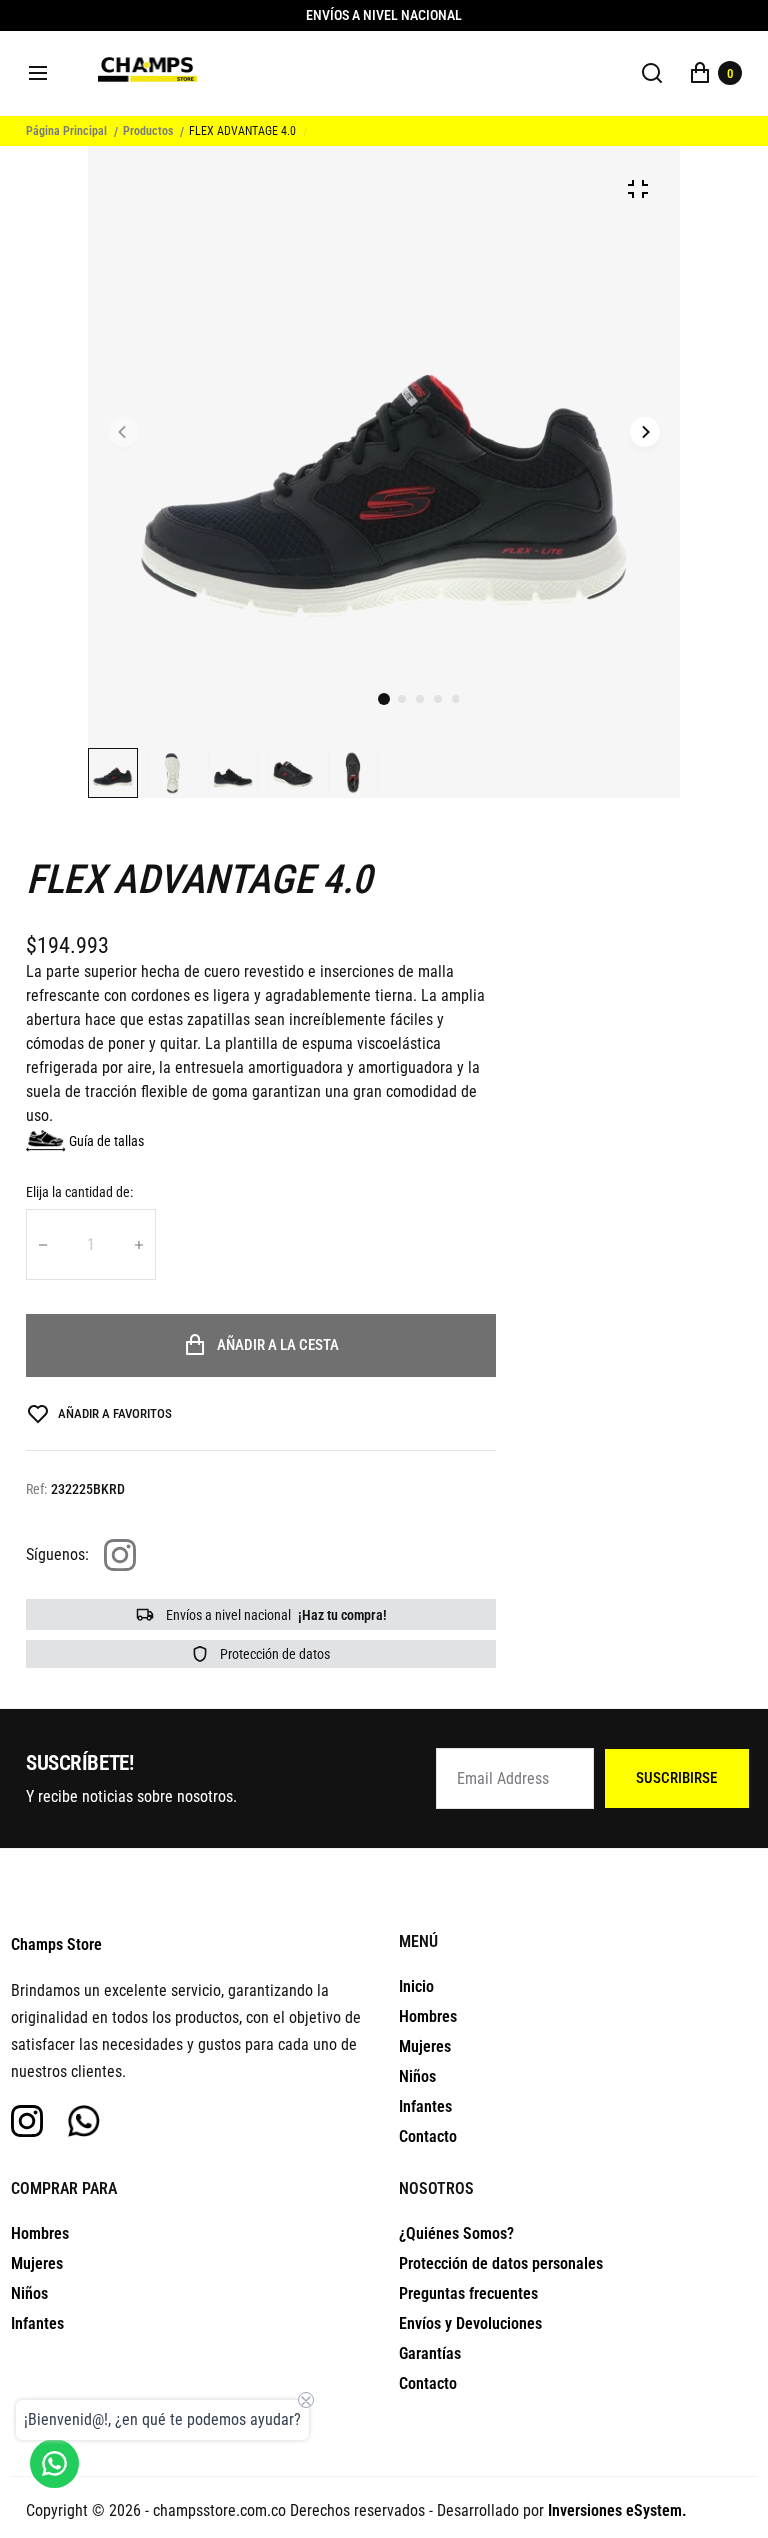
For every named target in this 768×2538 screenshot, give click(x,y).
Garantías (430, 2353)
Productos (148, 131)
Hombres (428, 2016)
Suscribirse (676, 1778)
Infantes (425, 2106)
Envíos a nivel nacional (275, 1615)
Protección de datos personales (501, 2263)
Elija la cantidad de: (79, 1192)
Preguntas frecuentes (468, 2293)
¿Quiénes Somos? (456, 2233)
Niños (417, 2076)
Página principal (66, 131)
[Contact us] (54, 2463)
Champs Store (56, 1944)
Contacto (428, 2136)
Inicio (416, 1986)
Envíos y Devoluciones (470, 2323)
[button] (402, 699)
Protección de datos (273, 1654)
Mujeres (425, 2046)
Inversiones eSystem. (617, 2510)
